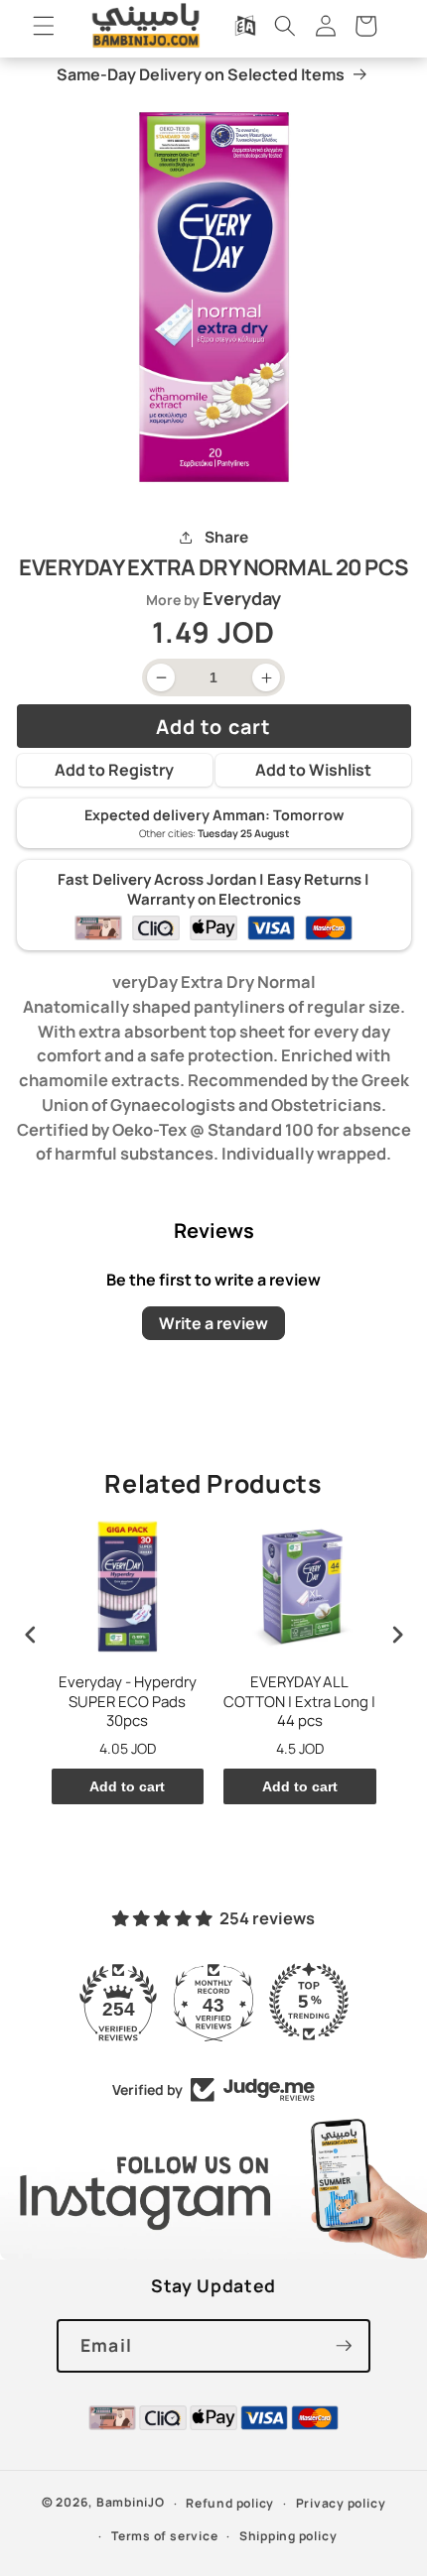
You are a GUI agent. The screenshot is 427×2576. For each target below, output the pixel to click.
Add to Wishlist (313, 770)
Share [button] (226, 537)
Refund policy (230, 2503)
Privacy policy (341, 2503)
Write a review (213, 1323)
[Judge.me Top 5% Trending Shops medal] (309, 2002)
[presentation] (31, 1634)
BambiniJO (131, 2503)
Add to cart (127, 1786)
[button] (44, 26)
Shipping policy (288, 2536)
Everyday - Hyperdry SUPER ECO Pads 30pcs (128, 1702)
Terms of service (164, 2536)
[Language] (245, 26)
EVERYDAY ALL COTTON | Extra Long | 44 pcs (299, 1702)
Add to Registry (114, 770)
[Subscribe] (344, 2346)
